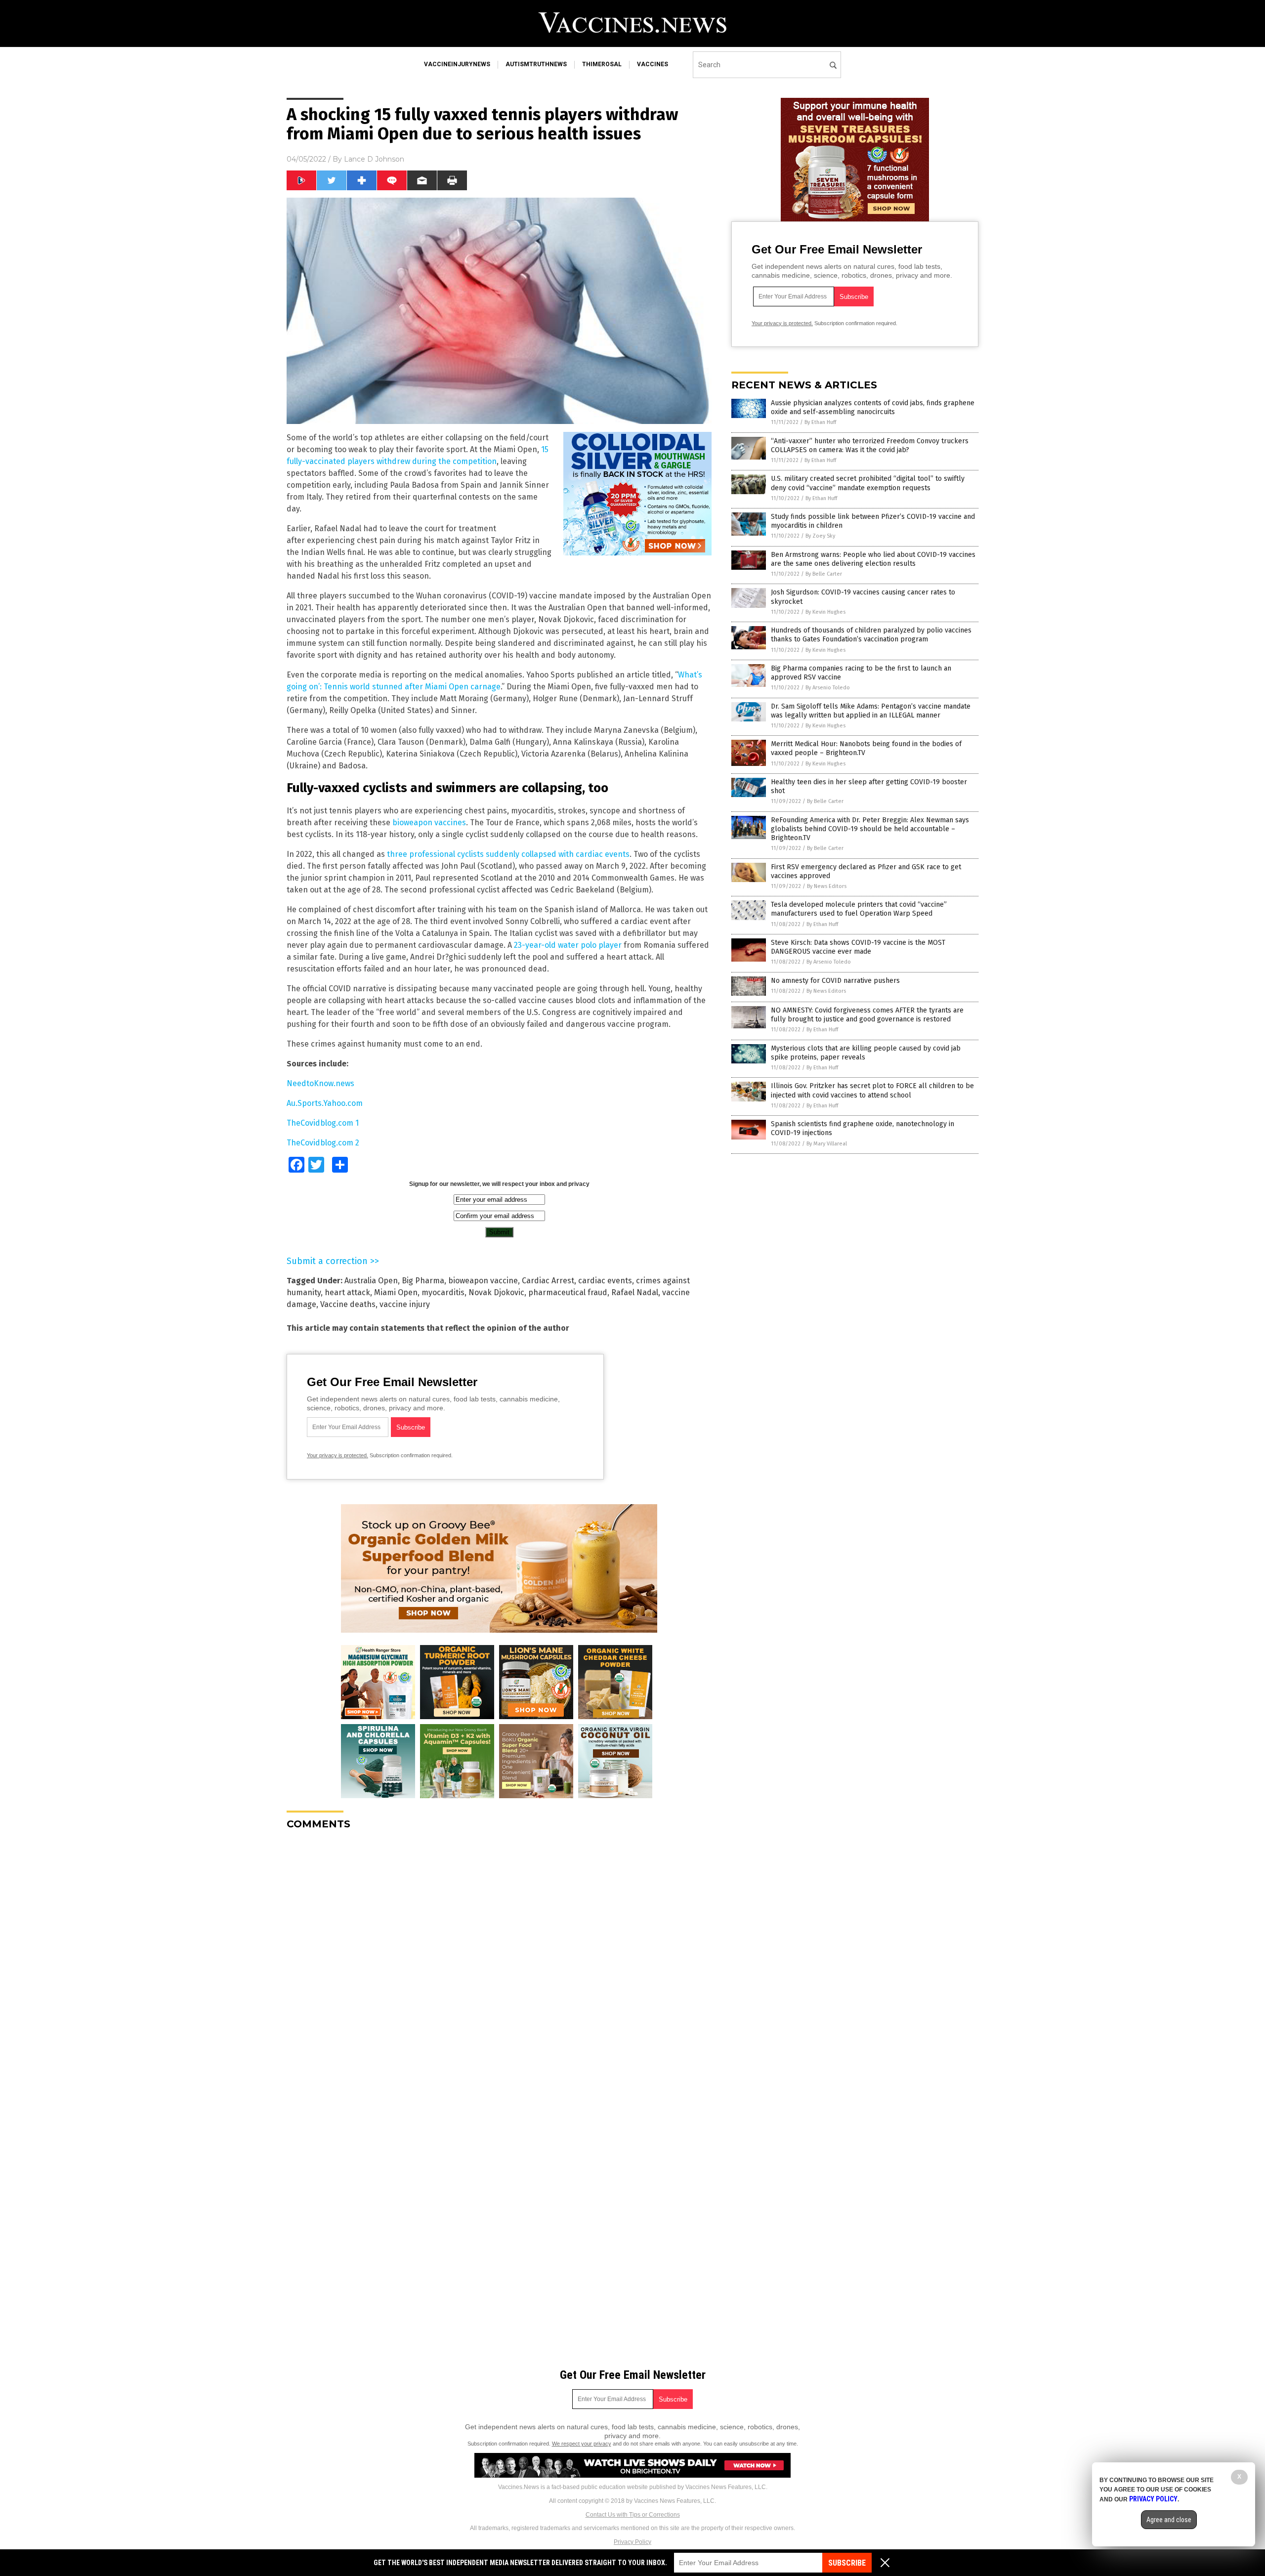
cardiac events (605, 1281)
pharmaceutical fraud (568, 1292)
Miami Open (396, 1292)
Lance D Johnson (374, 159)
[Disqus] (499, 1961)
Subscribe (847, 2563)
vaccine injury (405, 1304)
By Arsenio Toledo (828, 688)
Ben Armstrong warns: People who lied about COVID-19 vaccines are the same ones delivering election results (873, 559)
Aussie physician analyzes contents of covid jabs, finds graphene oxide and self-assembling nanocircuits (873, 407)
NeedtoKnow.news (320, 1083)
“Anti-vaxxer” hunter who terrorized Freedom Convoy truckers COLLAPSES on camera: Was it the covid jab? (870, 445)
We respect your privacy (582, 2444)
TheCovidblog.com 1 (323, 1123)
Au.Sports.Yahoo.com (325, 1103)
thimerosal (602, 64)
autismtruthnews (536, 64)
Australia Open (371, 1281)
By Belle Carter (824, 574)
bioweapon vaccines (429, 823)
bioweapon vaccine (483, 1281)
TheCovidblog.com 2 (323, 1143)
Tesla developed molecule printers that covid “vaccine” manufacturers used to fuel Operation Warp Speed (859, 909)
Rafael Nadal (635, 1292)
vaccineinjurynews (457, 64)
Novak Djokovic (496, 1292)
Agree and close (1169, 2520)
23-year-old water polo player (568, 945)
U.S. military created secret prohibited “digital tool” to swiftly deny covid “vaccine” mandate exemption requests (868, 483)
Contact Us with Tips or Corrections (633, 2515)
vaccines (653, 64)
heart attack (347, 1292)
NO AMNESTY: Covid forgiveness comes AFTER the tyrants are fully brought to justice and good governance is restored (867, 1015)
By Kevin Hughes (825, 612)
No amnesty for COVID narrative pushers (835, 981)
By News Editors (827, 886)
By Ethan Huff (820, 422)
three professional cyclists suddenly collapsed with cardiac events (508, 854)
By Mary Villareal (827, 1144)
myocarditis (443, 1292)
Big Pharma (423, 1281)
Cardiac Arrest (548, 1281)
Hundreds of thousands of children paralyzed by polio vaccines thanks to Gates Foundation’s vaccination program (871, 635)
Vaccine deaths (348, 1304)
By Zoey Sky (820, 536)
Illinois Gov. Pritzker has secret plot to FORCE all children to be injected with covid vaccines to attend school (872, 1090)
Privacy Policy (632, 2542)
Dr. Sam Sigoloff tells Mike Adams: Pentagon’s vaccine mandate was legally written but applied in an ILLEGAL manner (871, 711)
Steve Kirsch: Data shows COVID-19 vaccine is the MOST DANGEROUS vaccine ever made (858, 947)
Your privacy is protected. (337, 1455)
